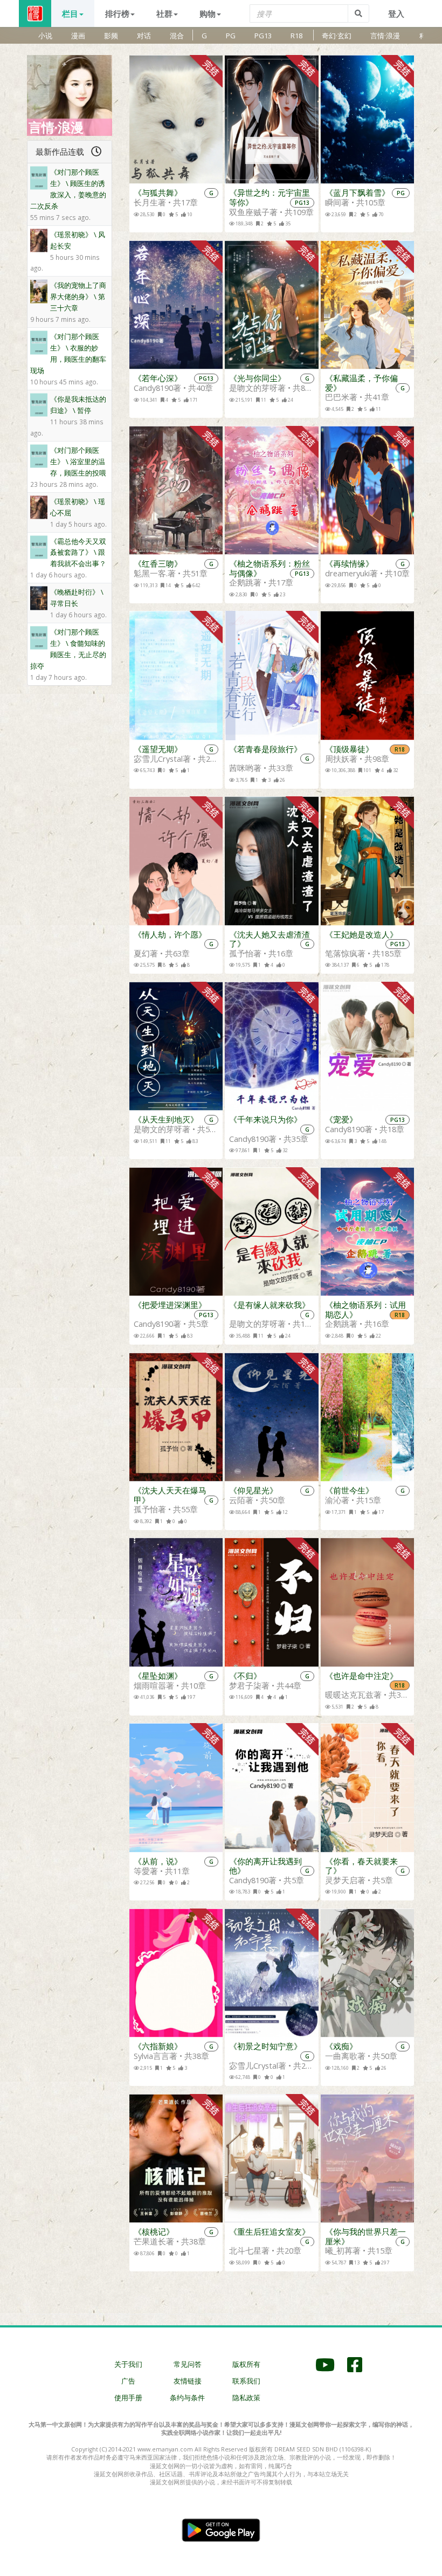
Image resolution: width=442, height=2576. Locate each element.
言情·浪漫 (385, 36)
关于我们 (128, 2364)
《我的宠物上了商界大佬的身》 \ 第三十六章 (78, 297)
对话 (144, 36)
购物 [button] (208, 13)
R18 (296, 36)
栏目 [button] (70, 13)
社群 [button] (164, 13)
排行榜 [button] (117, 13)
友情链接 (188, 2381)
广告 (128, 2381)
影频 (111, 36)
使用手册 (128, 2398)
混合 (177, 36)
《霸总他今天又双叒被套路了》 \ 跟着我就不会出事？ (78, 553)
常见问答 (188, 2364)
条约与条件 (187, 2398)
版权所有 (246, 2364)
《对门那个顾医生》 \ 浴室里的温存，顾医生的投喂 (78, 462)
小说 (45, 36)
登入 (396, 13)
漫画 (78, 36)
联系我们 (246, 2381)
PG (231, 36)
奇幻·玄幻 (337, 36)
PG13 (263, 36)
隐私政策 (246, 2398)
